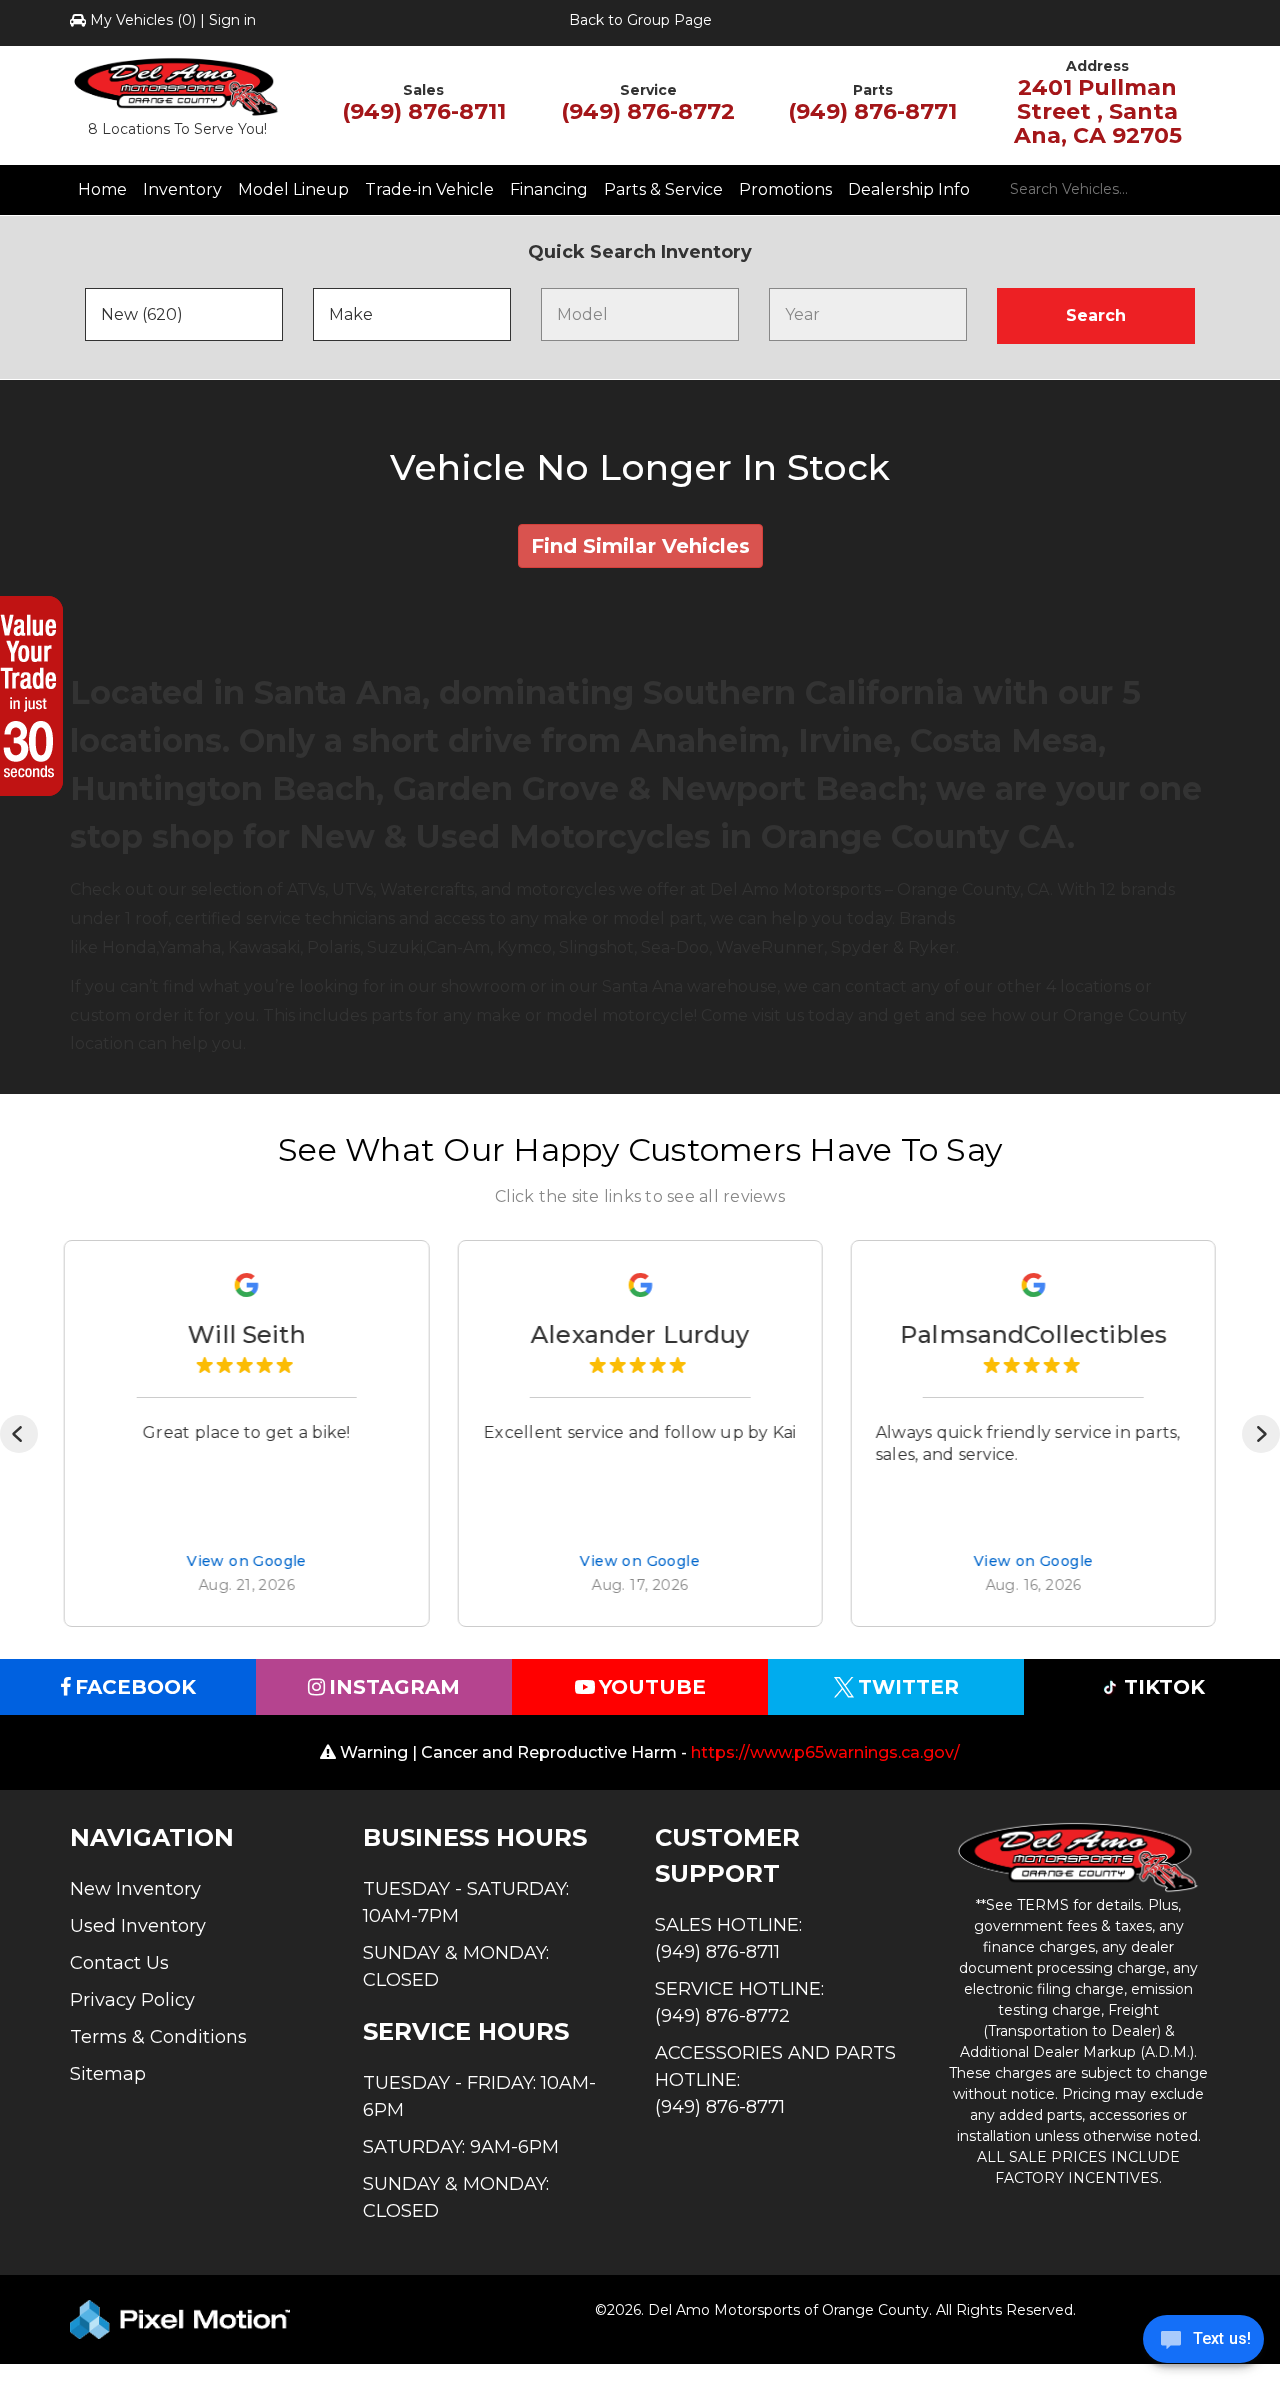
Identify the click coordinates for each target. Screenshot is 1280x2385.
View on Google (247, 1563)
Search (1096, 315)
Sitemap (108, 2074)
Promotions (785, 189)
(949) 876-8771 (872, 111)
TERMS (1043, 1905)
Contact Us (119, 1963)
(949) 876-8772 (648, 111)
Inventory (182, 189)
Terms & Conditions (158, 2037)
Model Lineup (293, 189)
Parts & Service (663, 189)
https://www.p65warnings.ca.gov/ (825, 1752)
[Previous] (19, 1434)
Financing (549, 189)
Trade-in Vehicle (429, 189)
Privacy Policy (132, 2000)
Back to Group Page (640, 20)
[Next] (1261, 1434)
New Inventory (135, 1889)
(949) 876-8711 (424, 111)
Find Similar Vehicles (640, 546)
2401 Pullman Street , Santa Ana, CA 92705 (1098, 111)
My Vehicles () (143, 20)
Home (102, 189)
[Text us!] (1203, 2344)
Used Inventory (138, 1926)
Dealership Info (909, 189)
